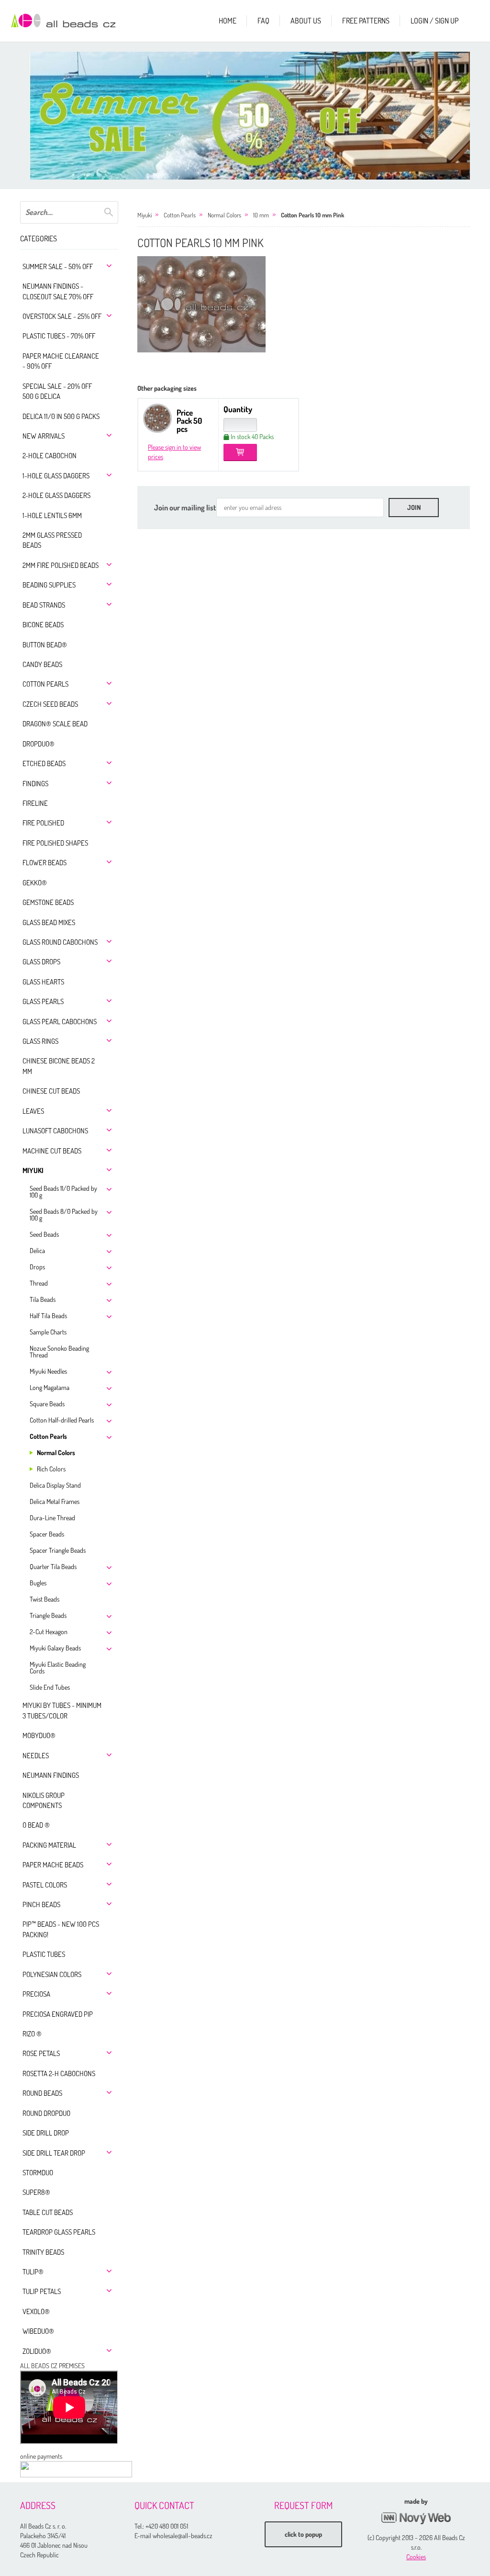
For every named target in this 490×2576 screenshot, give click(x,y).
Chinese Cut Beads (51, 1091)
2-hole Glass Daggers (56, 495)
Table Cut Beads (48, 2212)
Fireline (35, 803)
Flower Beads (45, 863)
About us (306, 21)
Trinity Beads (43, 2252)
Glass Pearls (43, 1001)
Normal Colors (56, 1452)
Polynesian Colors (52, 1974)
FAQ (263, 21)
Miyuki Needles (48, 1371)
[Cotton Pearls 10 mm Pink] (201, 304)
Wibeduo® (38, 2331)
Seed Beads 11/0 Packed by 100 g (63, 1192)
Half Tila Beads (48, 1316)
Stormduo (38, 2173)
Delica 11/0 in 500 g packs (61, 416)
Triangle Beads (48, 1615)
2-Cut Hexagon (49, 1632)
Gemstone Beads (48, 902)
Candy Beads (42, 664)
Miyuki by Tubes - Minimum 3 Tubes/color (62, 1710)
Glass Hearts (43, 982)
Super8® (36, 2192)
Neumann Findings (51, 1775)
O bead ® (36, 1825)
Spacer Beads (47, 1534)
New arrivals (44, 436)
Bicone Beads (43, 625)
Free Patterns (366, 21)
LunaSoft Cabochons (55, 1131)
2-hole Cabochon (50, 456)
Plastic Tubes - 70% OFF (59, 336)
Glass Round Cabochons (60, 942)
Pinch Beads (41, 1904)
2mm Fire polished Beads (61, 565)
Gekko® (35, 883)
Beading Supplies (49, 585)
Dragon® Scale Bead (55, 724)
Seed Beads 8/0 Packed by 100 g (64, 1215)
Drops (37, 1267)
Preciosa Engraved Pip (58, 2014)
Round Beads (42, 2093)
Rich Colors (51, 1469)
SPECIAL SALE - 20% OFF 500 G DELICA (57, 391)
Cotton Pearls (45, 684)
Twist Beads (45, 1599)
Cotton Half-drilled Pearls (62, 1420)
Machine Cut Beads (52, 1151)
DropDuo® (39, 744)
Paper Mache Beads (53, 1865)
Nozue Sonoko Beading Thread (59, 1351)
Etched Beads (44, 763)
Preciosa (36, 1994)
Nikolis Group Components (44, 1800)
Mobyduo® (39, 1735)
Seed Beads (44, 1234)
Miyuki (33, 1170)
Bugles (38, 1583)
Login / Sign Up (434, 21)
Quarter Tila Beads (53, 1566)
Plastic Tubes (44, 1954)
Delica (37, 1250)
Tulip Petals (42, 2291)
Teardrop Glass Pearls (59, 2232)
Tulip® (33, 2272)
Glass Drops (41, 962)
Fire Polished (43, 823)
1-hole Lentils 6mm (52, 515)
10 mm (261, 215)
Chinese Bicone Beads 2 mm (59, 1066)
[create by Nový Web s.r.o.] (416, 2518)
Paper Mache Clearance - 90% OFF (61, 361)
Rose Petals (41, 2053)
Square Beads (47, 1404)
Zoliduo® (37, 2351)
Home (228, 21)
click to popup (303, 2534)
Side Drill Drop (46, 2133)
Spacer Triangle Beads (58, 1550)
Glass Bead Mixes (49, 922)
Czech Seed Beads (50, 704)
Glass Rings (40, 1041)
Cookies (416, 2557)
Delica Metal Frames (55, 1501)
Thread (39, 1283)
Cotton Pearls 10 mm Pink (312, 215)
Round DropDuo (46, 2113)
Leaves (33, 1111)
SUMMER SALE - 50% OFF (58, 266)
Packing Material (49, 1845)
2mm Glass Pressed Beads (52, 540)
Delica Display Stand (55, 1485)
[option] (255, 116)
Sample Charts (48, 1332)
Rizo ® (32, 2034)
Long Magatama (50, 1387)
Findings (35, 784)
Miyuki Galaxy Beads (55, 1648)
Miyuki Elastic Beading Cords (58, 1667)
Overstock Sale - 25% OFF (62, 316)
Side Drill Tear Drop (54, 2153)
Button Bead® (45, 645)
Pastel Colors (45, 1885)
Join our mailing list (185, 508)
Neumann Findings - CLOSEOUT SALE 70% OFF (58, 291)
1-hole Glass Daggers (56, 476)
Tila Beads (43, 1299)
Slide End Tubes (50, 1687)
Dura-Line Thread (52, 1518)
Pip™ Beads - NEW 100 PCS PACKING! (61, 1929)
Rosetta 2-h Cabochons (59, 2073)
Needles (36, 1756)
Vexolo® (36, 2311)
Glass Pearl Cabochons (60, 1022)
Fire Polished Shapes (55, 843)
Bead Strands (44, 605)
